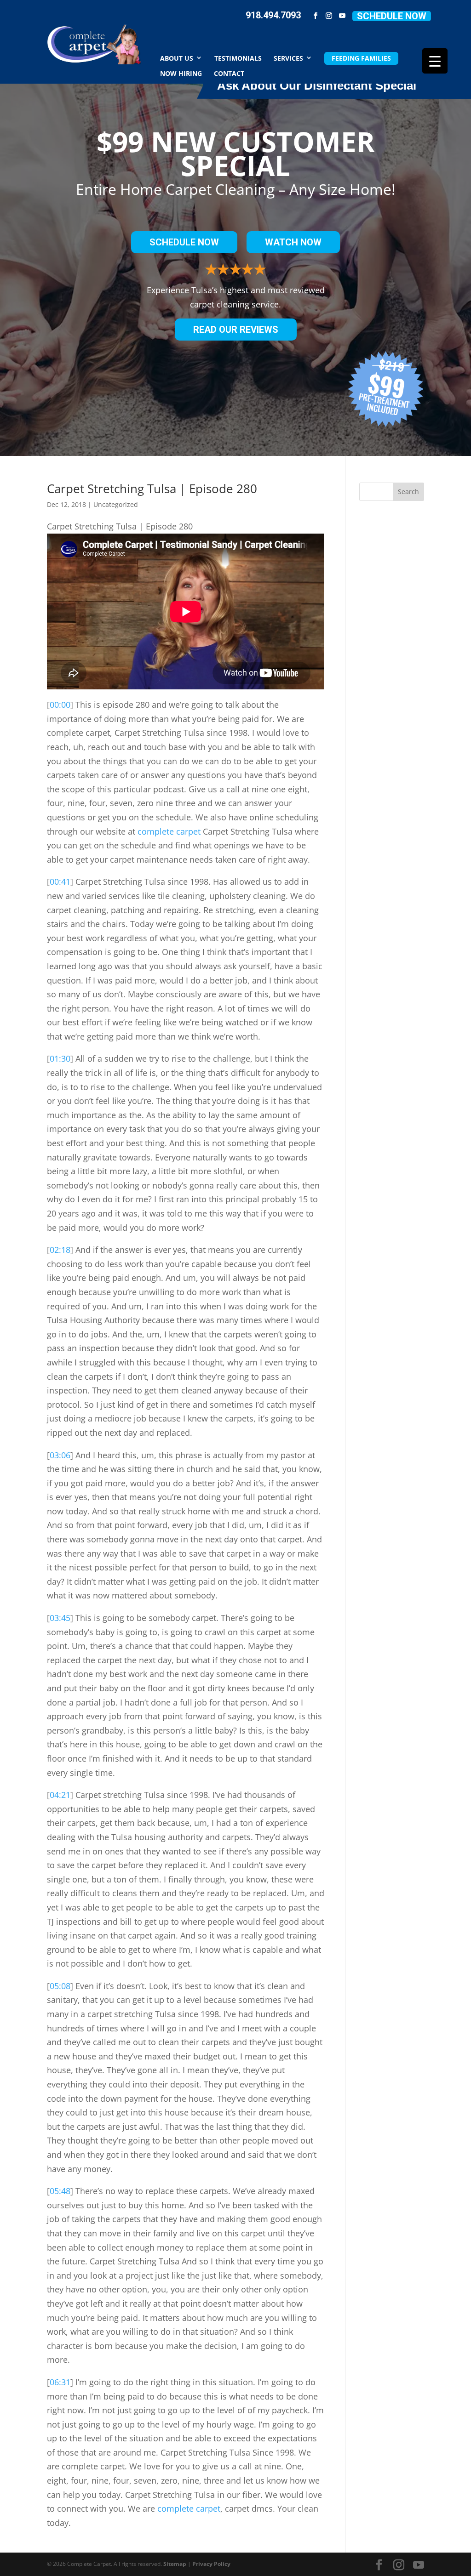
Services (288, 58)
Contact (229, 73)
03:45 (60, 1618)
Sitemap (175, 2564)
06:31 (60, 2382)
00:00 (60, 705)
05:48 (60, 2191)
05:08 (60, 1986)
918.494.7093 (273, 15)
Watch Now (293, 242)
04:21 (60, 1795)
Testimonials (238, 58)
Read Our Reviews (236, 330)
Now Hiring (181, 73)
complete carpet (169, 831)
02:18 (60, 1250)
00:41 (60, 881)
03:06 (60, 1455)
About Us (177, 58)
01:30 (60, 1058)
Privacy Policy (211, 2564)
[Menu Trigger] (435, 61)
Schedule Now (392, 16)
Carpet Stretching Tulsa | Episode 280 (152, 489)
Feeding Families (361, 58)
